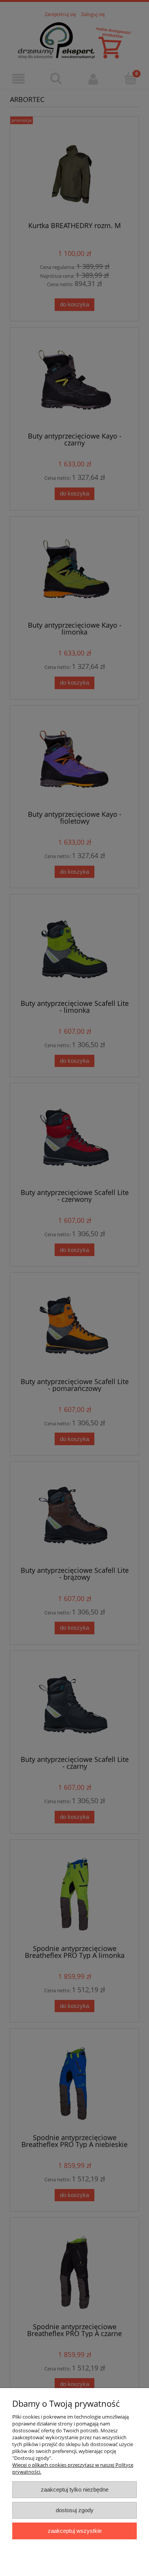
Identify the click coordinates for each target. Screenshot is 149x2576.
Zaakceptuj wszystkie (75, 2531)
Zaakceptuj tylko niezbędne (75, 2489)
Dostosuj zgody (75, 2510)
